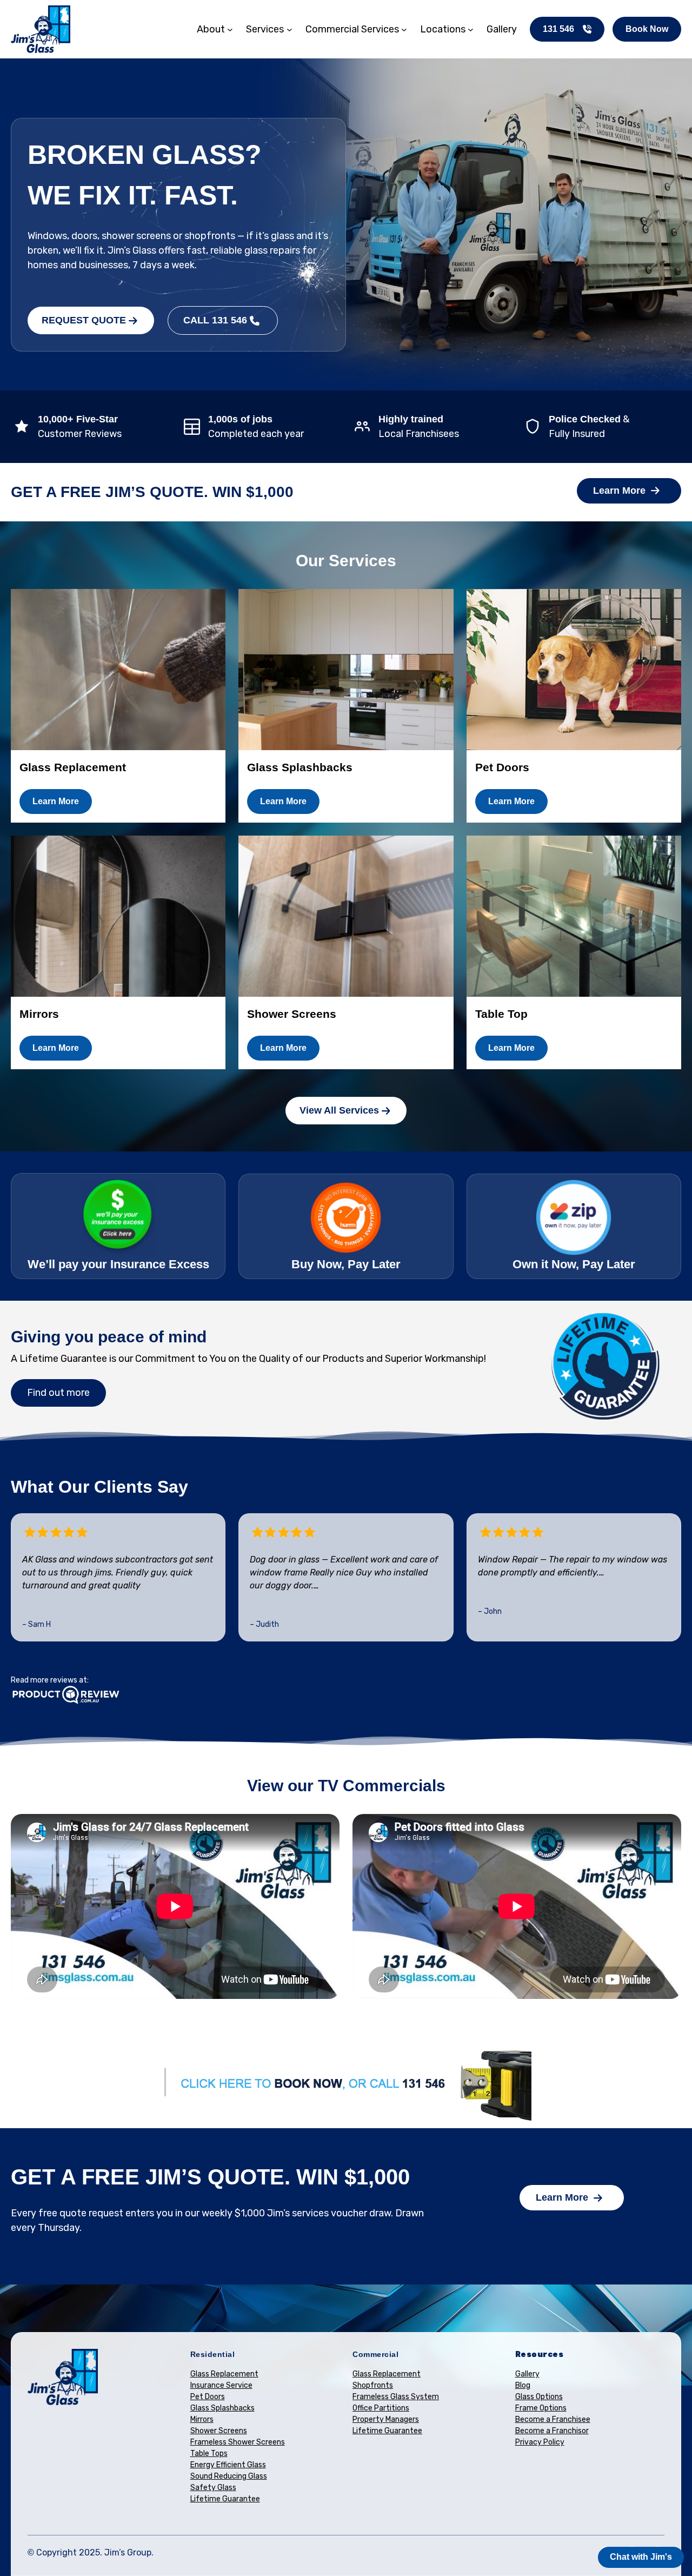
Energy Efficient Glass (228, 2465)
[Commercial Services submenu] (404, 29)
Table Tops (209, 2454)
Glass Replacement (224, 2374)
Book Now (647, 29)
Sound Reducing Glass (229, 2476)
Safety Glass (213, 2488)
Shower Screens (219, 2431)
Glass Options (539, 2397)
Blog (523, 2385)
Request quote (84, 320)
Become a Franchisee (553, 2419)
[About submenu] (230, 29)
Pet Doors (208, 2397)
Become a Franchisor (552, 2431)
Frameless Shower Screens (238, 2442)
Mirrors (202, 2419)
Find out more (58, 1393)
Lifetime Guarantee (225, 2499)
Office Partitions (381, 2408)
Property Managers (386, 2419)
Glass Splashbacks (222, 2408)
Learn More (619, 491)
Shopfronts (373, 2385)
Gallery (527, 2374)
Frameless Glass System (396, 2397)
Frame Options (541, 2408)
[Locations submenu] (471, 29)
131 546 (558, 29)
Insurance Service (221, 2385)
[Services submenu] (290, 29)
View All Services (339, 1110)
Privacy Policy (540, 2442)
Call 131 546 (215, 320)
